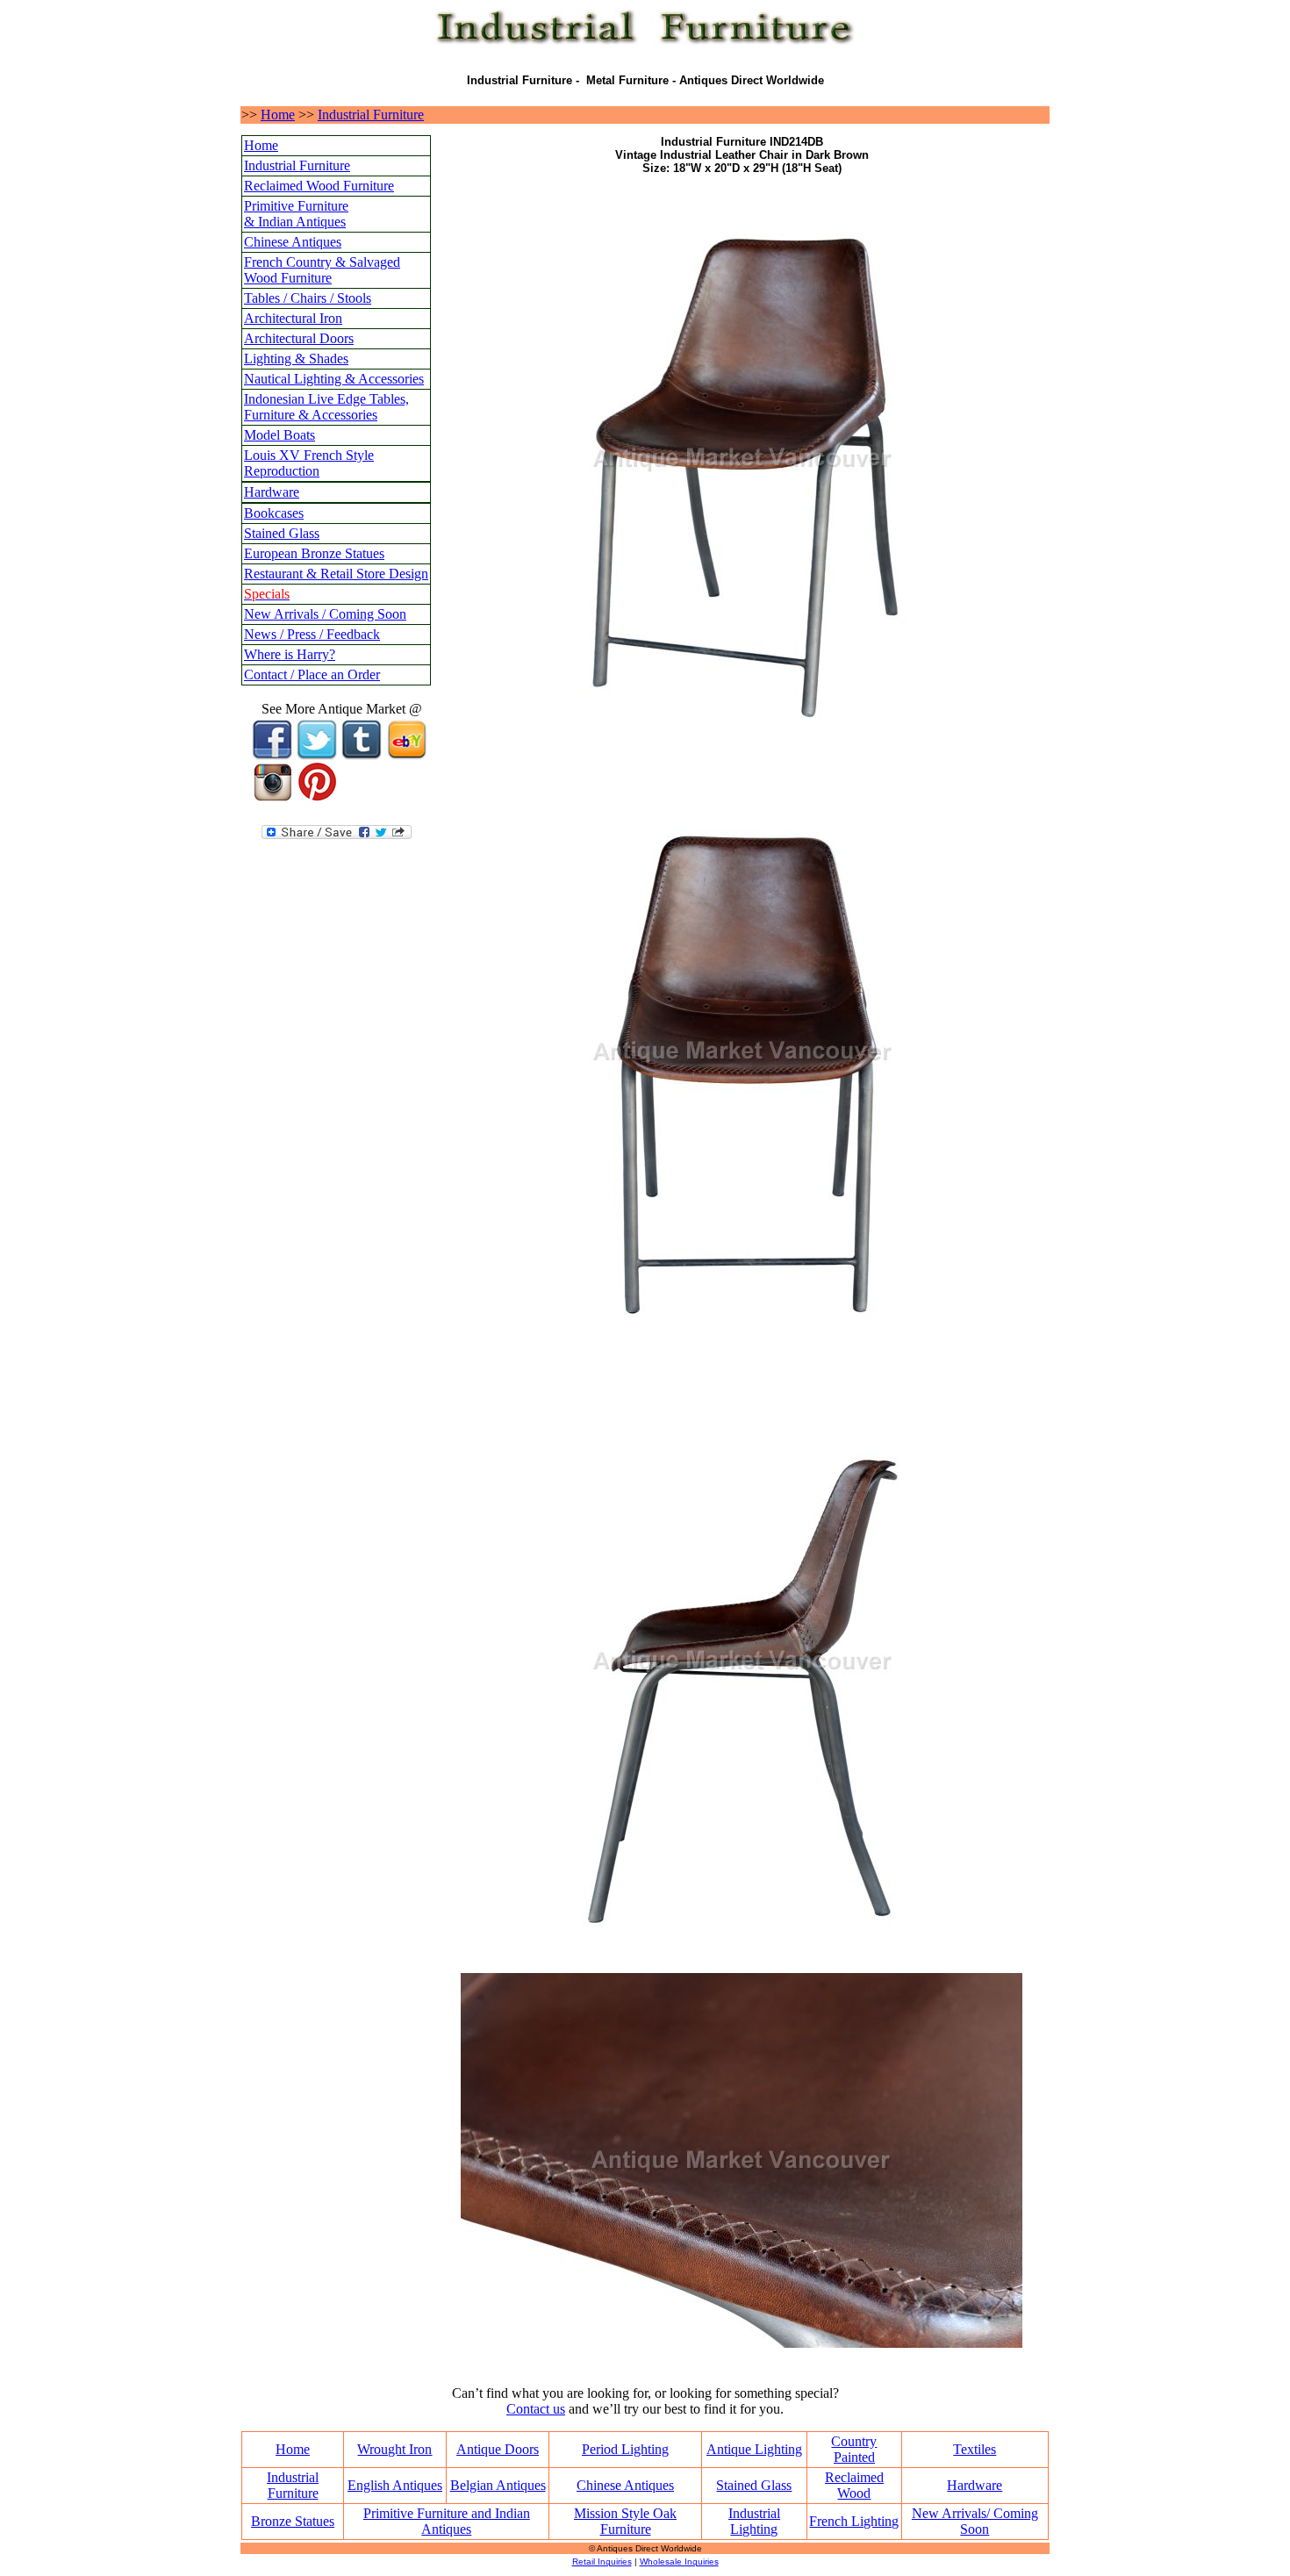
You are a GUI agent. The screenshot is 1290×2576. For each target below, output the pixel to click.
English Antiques (395, 2485)
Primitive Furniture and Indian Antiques (447, 2521)
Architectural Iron (293, 318)
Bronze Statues (293, 2521)
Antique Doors (498, 2449)
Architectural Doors (299, 338)
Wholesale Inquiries (679, 2562)
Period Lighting (625, 2449)
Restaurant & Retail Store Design (336, 574)
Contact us (536, 2409)
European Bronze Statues (314, 553)
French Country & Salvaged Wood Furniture (322, 270)
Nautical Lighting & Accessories (334, 379)
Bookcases (274, 513)
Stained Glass (282, 533)
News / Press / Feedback (312, 634)
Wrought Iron (394, 2449)
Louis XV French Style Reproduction (309, 463)
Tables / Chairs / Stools (308, 298)
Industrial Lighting (754, 2521)
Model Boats (279, 435)
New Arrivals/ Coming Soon (975, 2521)
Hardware (272, 492)
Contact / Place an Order (312, 674)
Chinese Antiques (293, 242)
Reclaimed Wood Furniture (319, 186)
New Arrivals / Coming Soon (325, 614)
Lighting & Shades (296, 359)
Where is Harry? (290, 654)
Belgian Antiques (498, 2485)
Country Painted (854, 2449)
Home (278, 115)
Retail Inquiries (602, 2562)
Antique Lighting (754, 2449)
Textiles (975, 2449)
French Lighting (854, 2521)
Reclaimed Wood (854, 2485)
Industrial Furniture (371, 115)
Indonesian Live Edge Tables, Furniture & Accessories (326, 407)
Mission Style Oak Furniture (625, 2521)
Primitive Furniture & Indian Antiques (296, 214)
